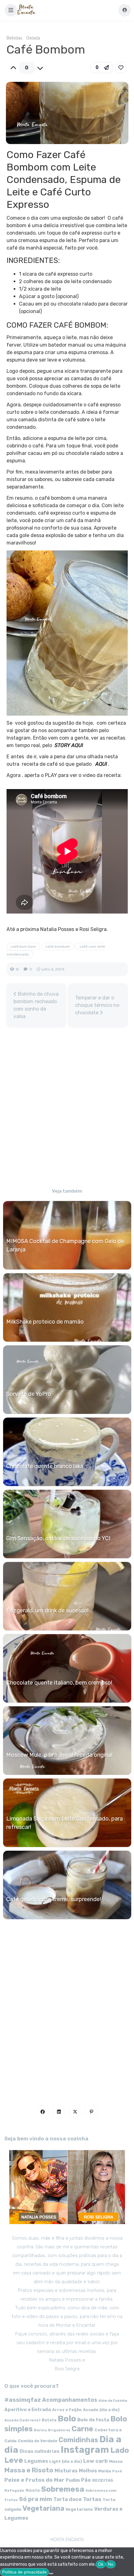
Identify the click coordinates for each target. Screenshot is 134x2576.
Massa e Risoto (29, 2470)
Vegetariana (43, 2508)
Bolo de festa (93, 2420)
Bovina (40, 2430)
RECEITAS (103, 2480)
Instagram (85, 2450)
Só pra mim (36, 2499)
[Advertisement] (67, 1109)
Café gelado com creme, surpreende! (54, 1899)
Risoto (33, 2490)
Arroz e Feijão (67, 2410)
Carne (82, 2429)
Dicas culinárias (40, 2451)
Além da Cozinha (113, 2401)
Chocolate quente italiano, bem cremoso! (59, 1683)
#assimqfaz (23, 2400)
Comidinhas (78, 2440)
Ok (101, 2564)
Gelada (33, 38)
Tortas (92, 2499)
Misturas (66, 2471)
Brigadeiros (59, 2430)
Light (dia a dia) (66, 2461)
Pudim (73, 2480)
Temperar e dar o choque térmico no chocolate (97, 1005)
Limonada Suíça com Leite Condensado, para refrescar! (65, 1823)
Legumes (36, 2461)
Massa (116, 2461)
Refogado (14, 2490)
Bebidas (14, 38)
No (111, 2564)
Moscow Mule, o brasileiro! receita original (59, 1755)
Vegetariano (79, 2509)
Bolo (67, 2419)
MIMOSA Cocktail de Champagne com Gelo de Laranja (65, 1245)
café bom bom (23, 947)
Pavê (117, 2471)
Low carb (96, 2461)
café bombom (58, 947)
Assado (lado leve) (22, 2420)
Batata (49, 2420)
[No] (51, 2574)
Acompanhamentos (70, 2400)
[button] (11, 10)
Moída (105, 2471)
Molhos (88, 2471)
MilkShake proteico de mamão (45, 1322)
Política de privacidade (24, 2572)
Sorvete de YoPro (29, 1394)
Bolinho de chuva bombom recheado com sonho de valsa (36, 1005)
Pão (86, 2480)
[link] (121, 68)
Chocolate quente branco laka (45, 1466)
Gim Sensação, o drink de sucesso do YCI (58, 1538)
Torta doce (67, 2499)
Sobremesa (63, 2489)
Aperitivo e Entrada (28, 2410)
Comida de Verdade (38, 2441)
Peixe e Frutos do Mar (34, 2480)
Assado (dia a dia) (101, 2410)
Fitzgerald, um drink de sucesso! (47, 1611)
